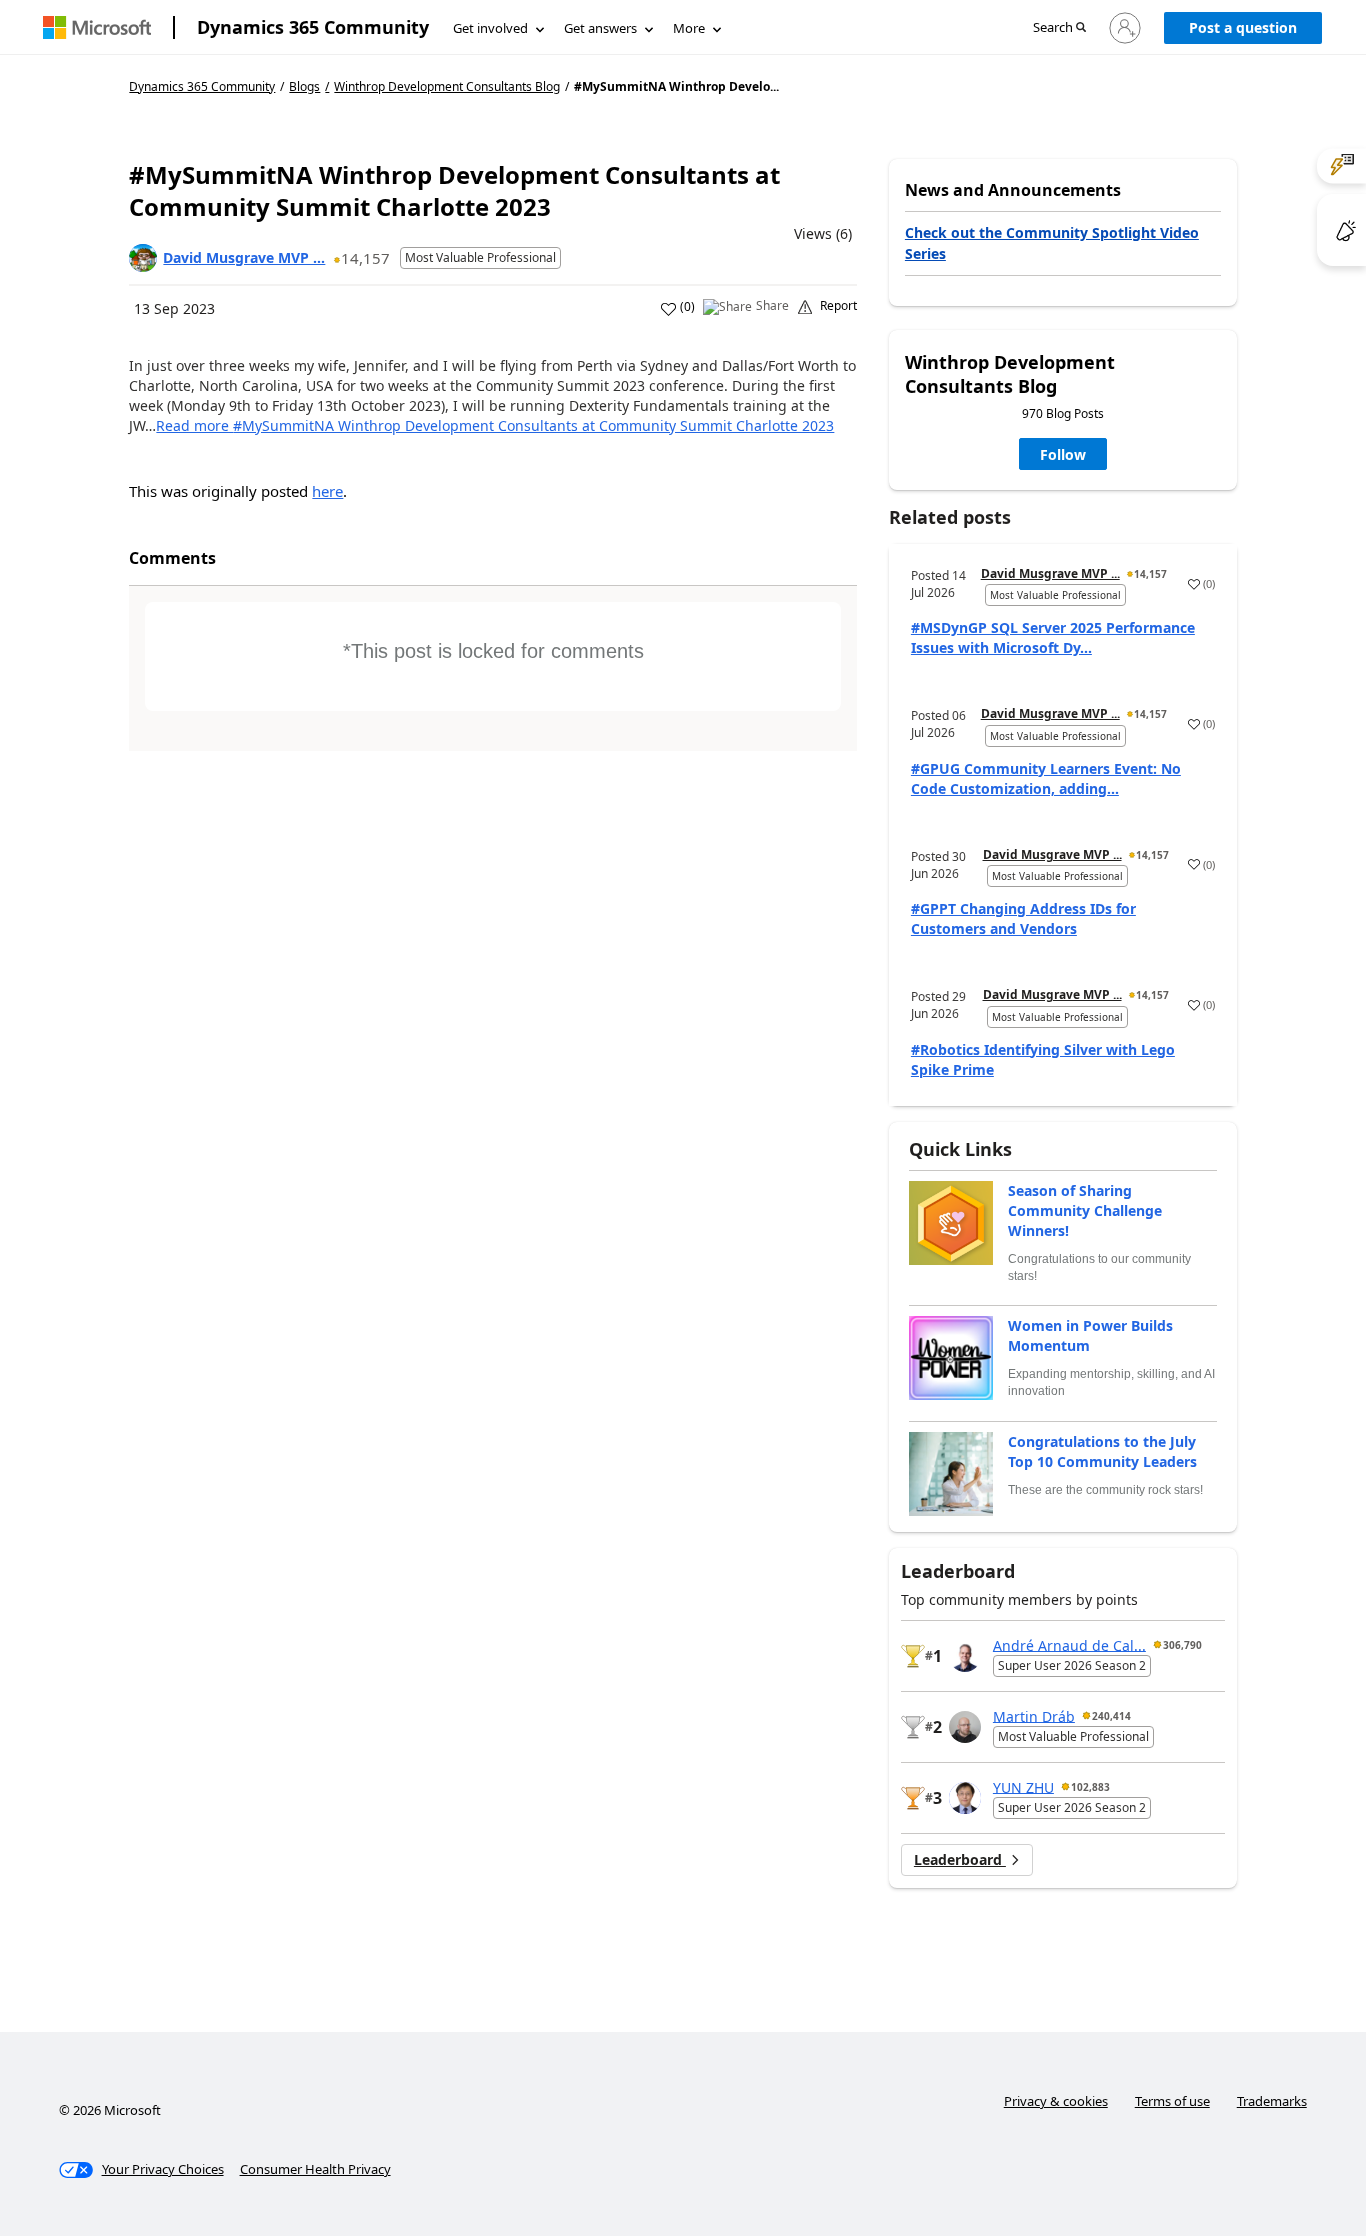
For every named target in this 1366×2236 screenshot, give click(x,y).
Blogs (304, 86)
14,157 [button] (365, 258)
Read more (495, 425)
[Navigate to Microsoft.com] (97, 27)
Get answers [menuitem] (600, 28)
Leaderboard (960, 1859)
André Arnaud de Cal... (1069, 1644)
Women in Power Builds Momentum (1090, 1335)
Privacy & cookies (1056, 2101)
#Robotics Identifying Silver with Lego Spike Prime (1043, 1059)
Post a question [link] (1243, 27)
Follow (1063, 454)
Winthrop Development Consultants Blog (447, 87)
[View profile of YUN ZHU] (965, 1798)
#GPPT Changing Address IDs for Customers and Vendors (1023, 918)
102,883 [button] (1090, 1787)
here (327, 491)
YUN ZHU (1023, 1786)
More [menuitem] (689, 28)
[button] (1059, 28)
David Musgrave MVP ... (244, 257)
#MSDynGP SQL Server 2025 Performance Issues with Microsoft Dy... (1053, 637)
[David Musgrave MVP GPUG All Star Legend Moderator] (143, 258)
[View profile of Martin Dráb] (965, 1727)
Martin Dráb (1034, 1715)
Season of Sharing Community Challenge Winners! (1085, 1210)
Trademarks (1272, 2101)
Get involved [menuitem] (490, 28)
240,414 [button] (1111, 1716)
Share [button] (772, 306)
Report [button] (838, 306)
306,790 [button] (1182, 1645)
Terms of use (1172, 2101)
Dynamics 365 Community (313, 27)
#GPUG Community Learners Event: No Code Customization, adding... (1046, 778)
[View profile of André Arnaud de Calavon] (965, 1656)
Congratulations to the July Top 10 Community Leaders (1102, 1451)
